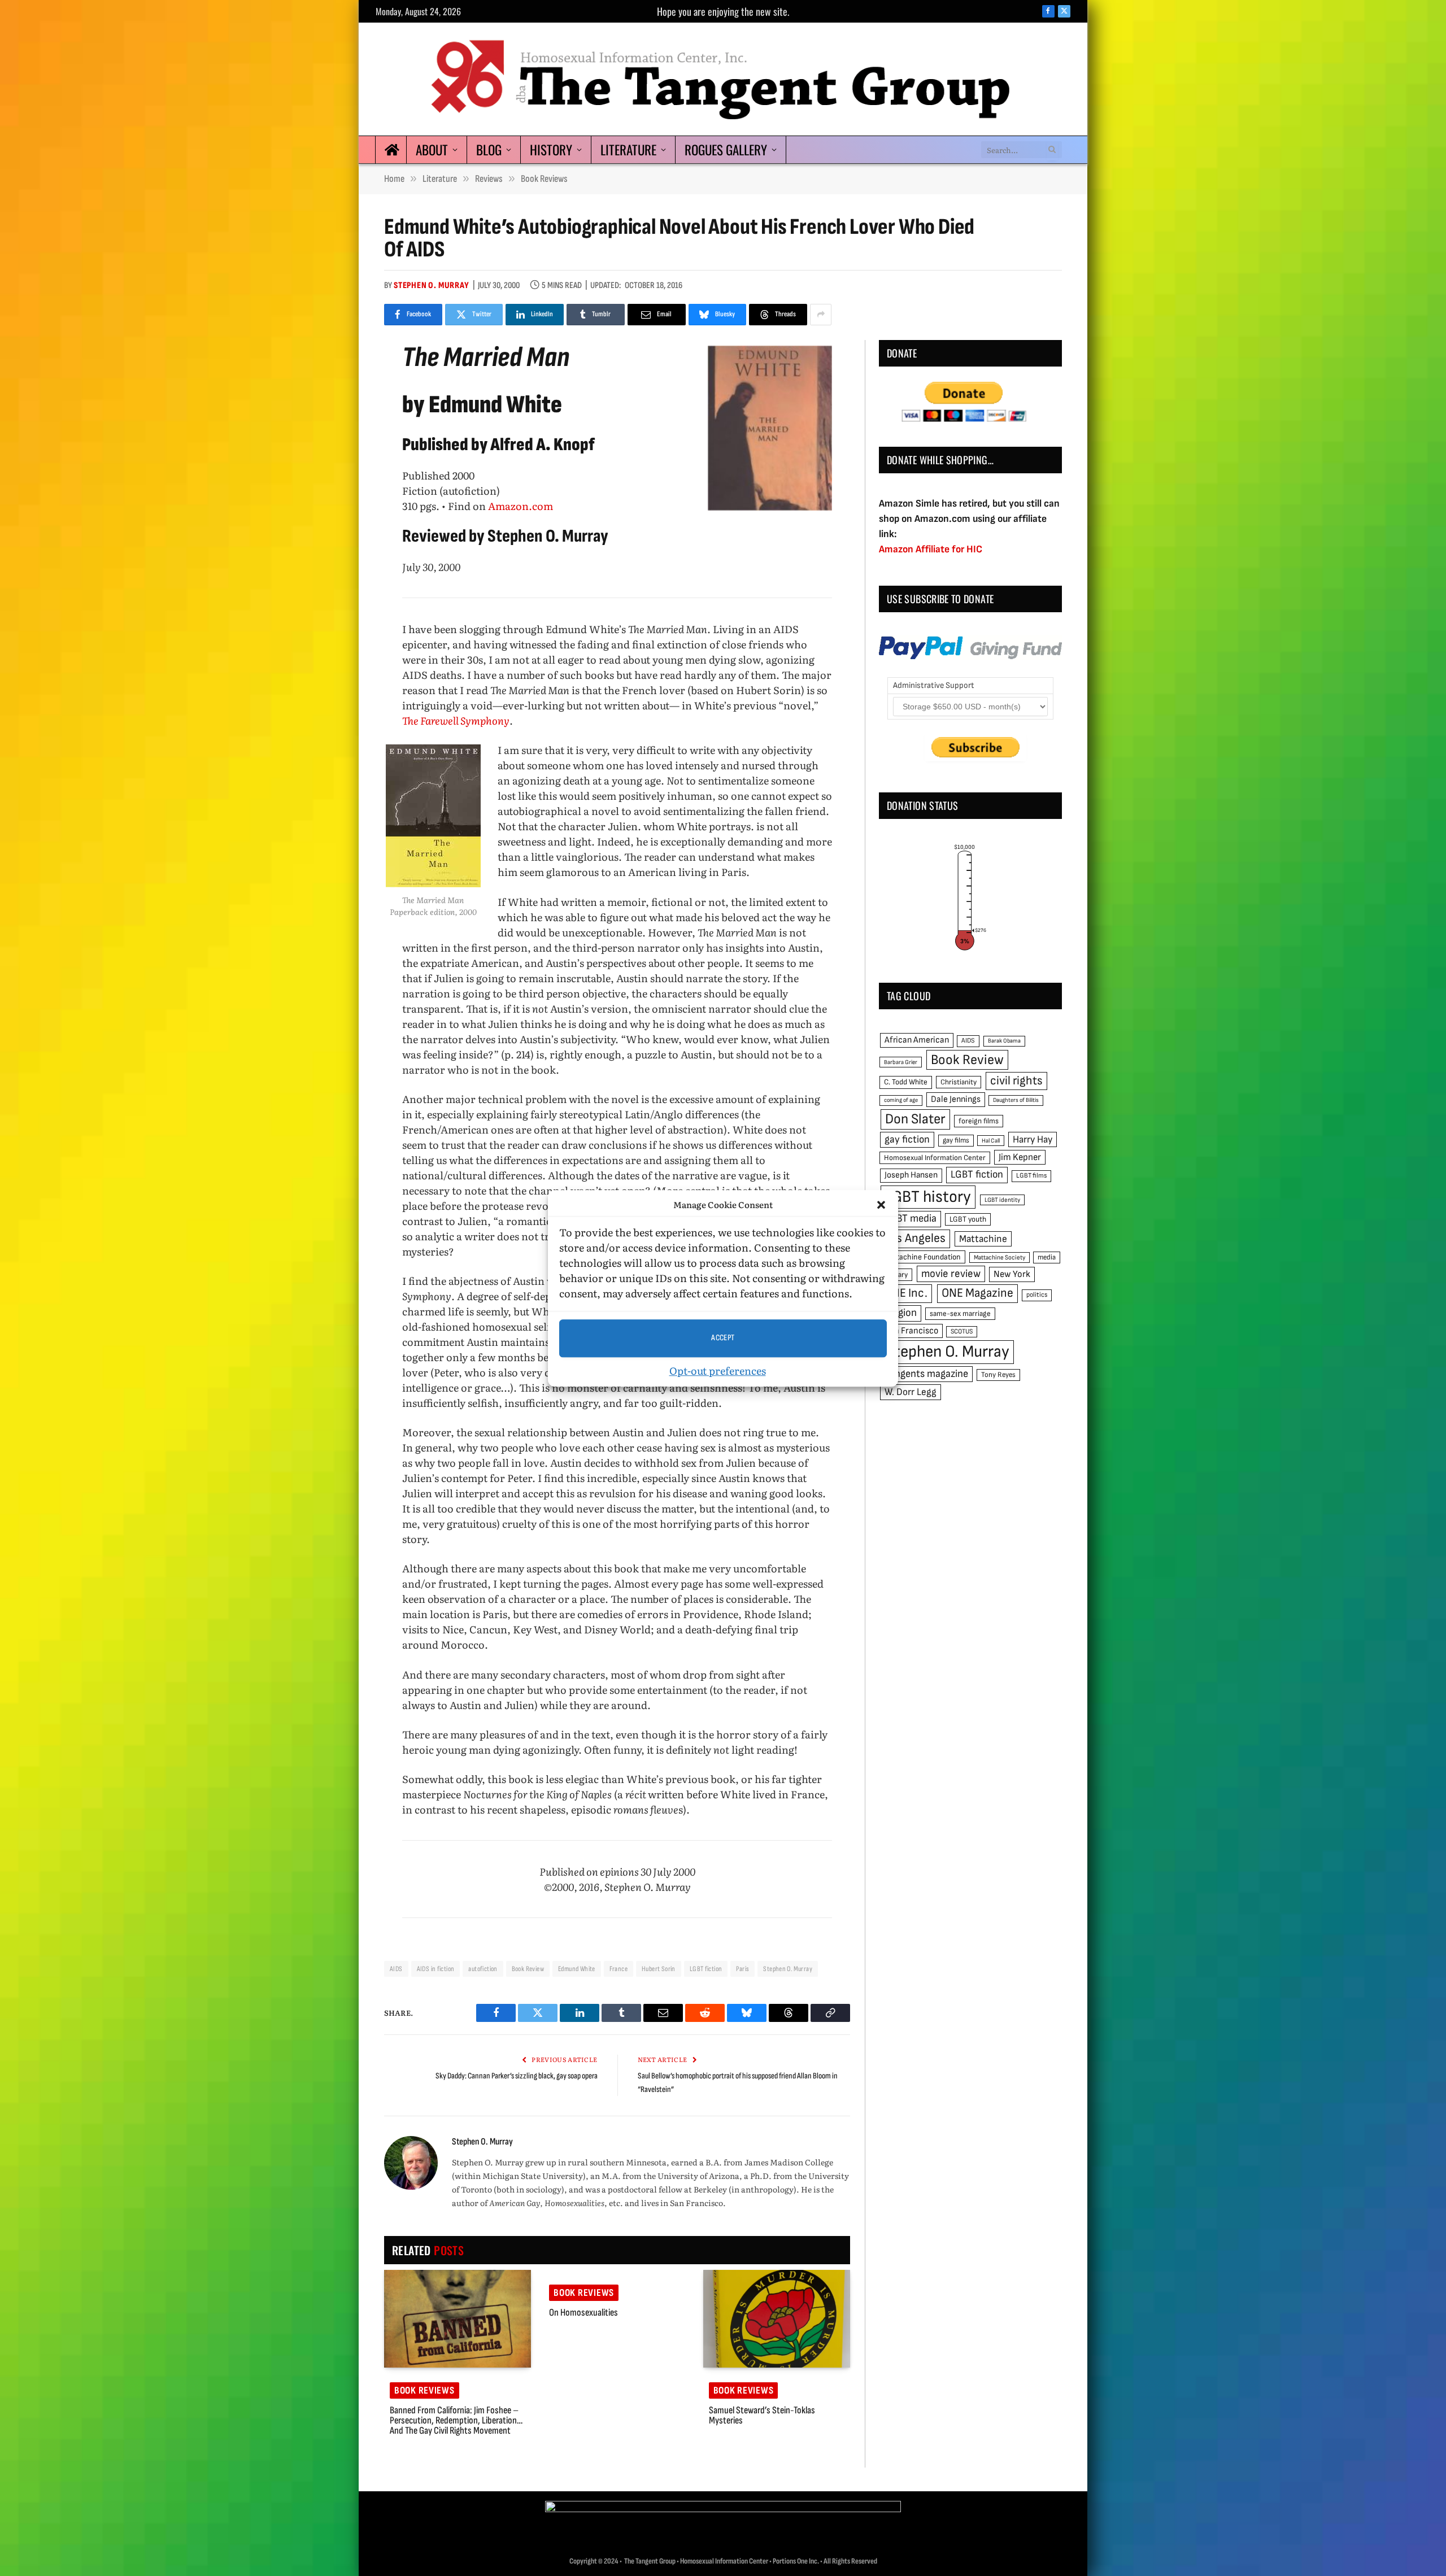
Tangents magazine (926, 1374)
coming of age (901, 1100)
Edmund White (577, 1969)
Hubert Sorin (659, 1969)
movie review (951, 1274)
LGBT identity (1002, 1200)
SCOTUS (962, 1331)
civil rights (1016, 1081)
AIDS (396, 1969)
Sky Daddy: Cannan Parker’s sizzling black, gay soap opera (517, 2076)
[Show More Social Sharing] (821, 315)
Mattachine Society (999, 1258)
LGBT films (1031, 1176)
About (432, 150)
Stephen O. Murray (432, 286)
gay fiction (907, 1139)
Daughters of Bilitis (1016, 1100)
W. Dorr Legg (911, 1392)
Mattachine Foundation (922, 1257)
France (619, 1969)
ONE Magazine (977, 1293)
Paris (742, 1969)
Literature (628, 150)
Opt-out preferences (718, 1370)
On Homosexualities (583, 2313)
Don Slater (915, 1119)
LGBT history (928, 1197)
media (1047, 1257)
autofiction (483, 1969)
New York (1012, 1274)
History (551, 150)
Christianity (959, 1082)
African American (917, 1040)
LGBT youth (968, 1219)
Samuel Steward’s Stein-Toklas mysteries (762, 2416)
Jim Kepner (1020, 1157)
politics (1037, 1295)
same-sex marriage (960, 1314)
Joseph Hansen (911, 1175)
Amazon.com (521, 506)
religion (901, 1313)
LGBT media (911, 1219)
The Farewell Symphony (456, 720)
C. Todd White (906, 1082)
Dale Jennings (956, 1099)
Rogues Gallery (726, 150)
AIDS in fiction (436, 1969)
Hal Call (991, 1141)
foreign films (979, 1121)
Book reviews (424, 2390)
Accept (723, 1338)
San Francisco (911, 1331)
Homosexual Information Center (935, 1158)
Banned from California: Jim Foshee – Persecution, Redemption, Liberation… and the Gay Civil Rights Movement (456, 2421)
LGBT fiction (706, 1969)
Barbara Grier (901, 1062)
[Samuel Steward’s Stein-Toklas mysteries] (777, 2319)
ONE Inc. (906, 1293)
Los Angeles (915, 1238)
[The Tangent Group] (723, 79)
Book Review (528, 1969)
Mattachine (983, 1239)
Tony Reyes (998, 1375)
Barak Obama (1004, 1041)
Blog (489, 150)
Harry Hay (1033, 1139)
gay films (956, 1140)
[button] (881, 1205)
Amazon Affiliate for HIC (931, 549)
